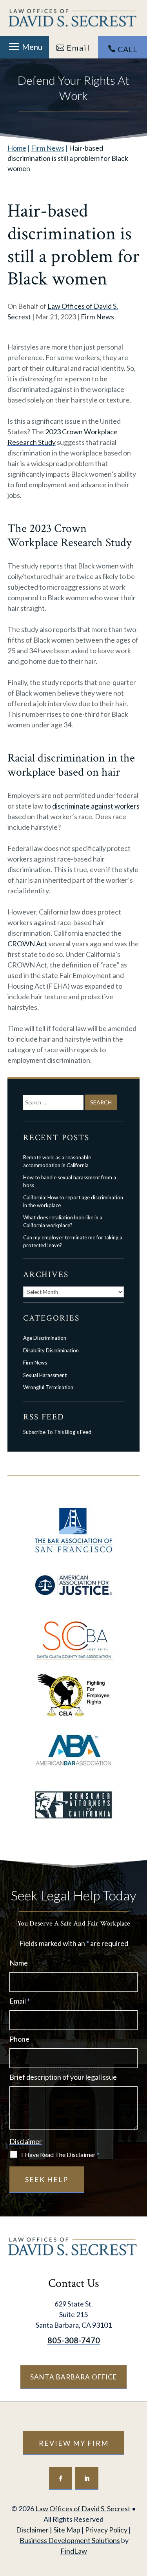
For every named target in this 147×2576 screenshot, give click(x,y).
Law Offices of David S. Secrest (83, 2509)
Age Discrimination (45, 1338)
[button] (24, 47)
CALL (127, 49)
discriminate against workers (96, 806)
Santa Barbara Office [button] (73, 2377)
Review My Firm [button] (74, 2443)
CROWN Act (27, 944)
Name (19, 1963)
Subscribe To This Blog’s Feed (57, 1432)
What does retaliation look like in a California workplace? (63, 1221)
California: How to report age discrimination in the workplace (73, 1201)
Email (20, 2001)
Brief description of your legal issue (63, 2077)
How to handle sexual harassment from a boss (70, 1181)
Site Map (67, 2530)
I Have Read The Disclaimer (60, 2154)
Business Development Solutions (70, 2540)
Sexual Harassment (45, 1375)
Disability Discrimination (51, 1350)
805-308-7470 (74, 2340)
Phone (19, 2039)
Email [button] (78, 47)
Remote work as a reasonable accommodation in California (57, 1161)
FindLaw (74, 2551)
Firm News (97, 317)
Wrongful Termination (48, 1387)
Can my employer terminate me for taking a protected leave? (73, 1241)
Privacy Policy (106, 2530)
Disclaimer (26, 2141)
